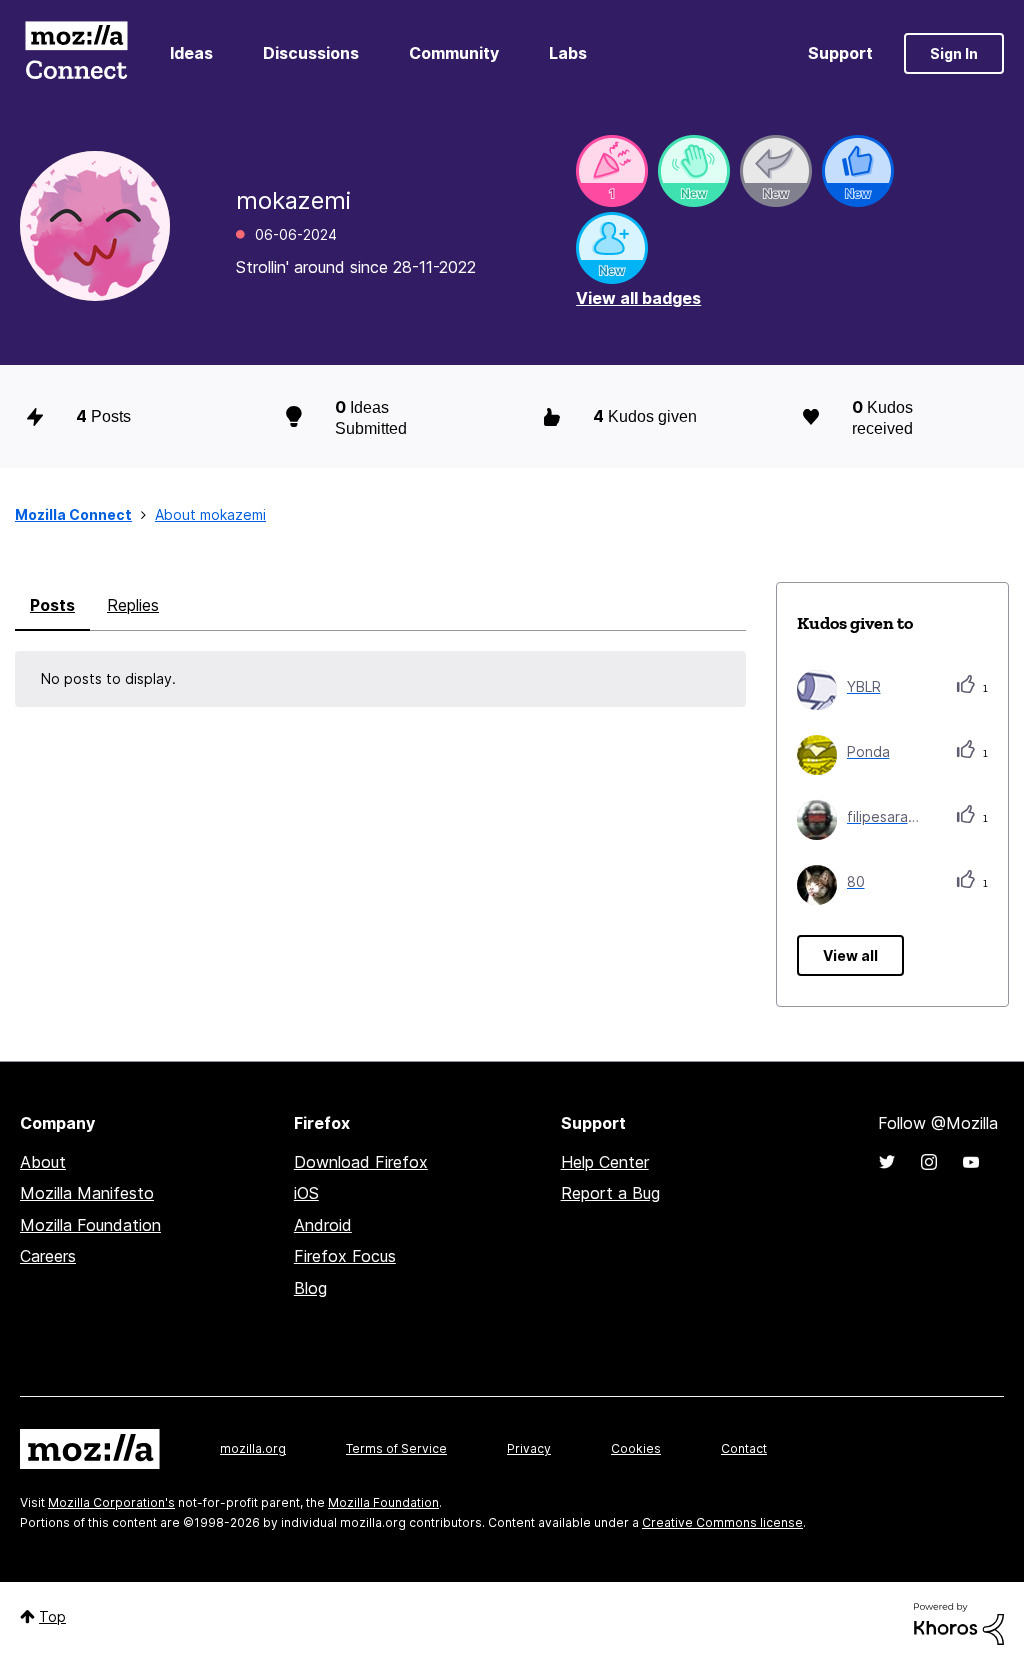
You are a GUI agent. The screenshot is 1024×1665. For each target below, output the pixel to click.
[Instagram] (929, 1162)
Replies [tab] (133, 605)
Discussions (311, 53)
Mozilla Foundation (90, 1225)
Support (840, 53)
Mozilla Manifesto (87, 1193)
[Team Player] (858, 171)
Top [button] (52, 1616)
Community (454, 53)
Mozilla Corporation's (111, 1502)
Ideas (191, 53)
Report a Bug (610, 1193)
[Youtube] (971, 1162)
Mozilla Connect (76, 53)
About (43, 1162)
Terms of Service (396, 1448)
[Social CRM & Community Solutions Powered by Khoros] (959, 1622)
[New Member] (612, 248)
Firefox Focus (345, 1256)
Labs (568, 53)
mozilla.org (253, 1448)
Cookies (636, 1448)
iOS (306, 1193)
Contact (744, 1448)
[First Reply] (776, 171)
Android (323, 1225)
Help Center (605, 1162)
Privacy (529, 1448)
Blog (310, 1288)
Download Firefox (361, 1162)
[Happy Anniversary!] (612, 171)
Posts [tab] (52, 605)
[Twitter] (887, 1162)
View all (850, 955)
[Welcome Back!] (694, 171)
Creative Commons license (722, 1522)
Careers (48, 1256)
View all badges (638, 298)
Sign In (954, 53)
